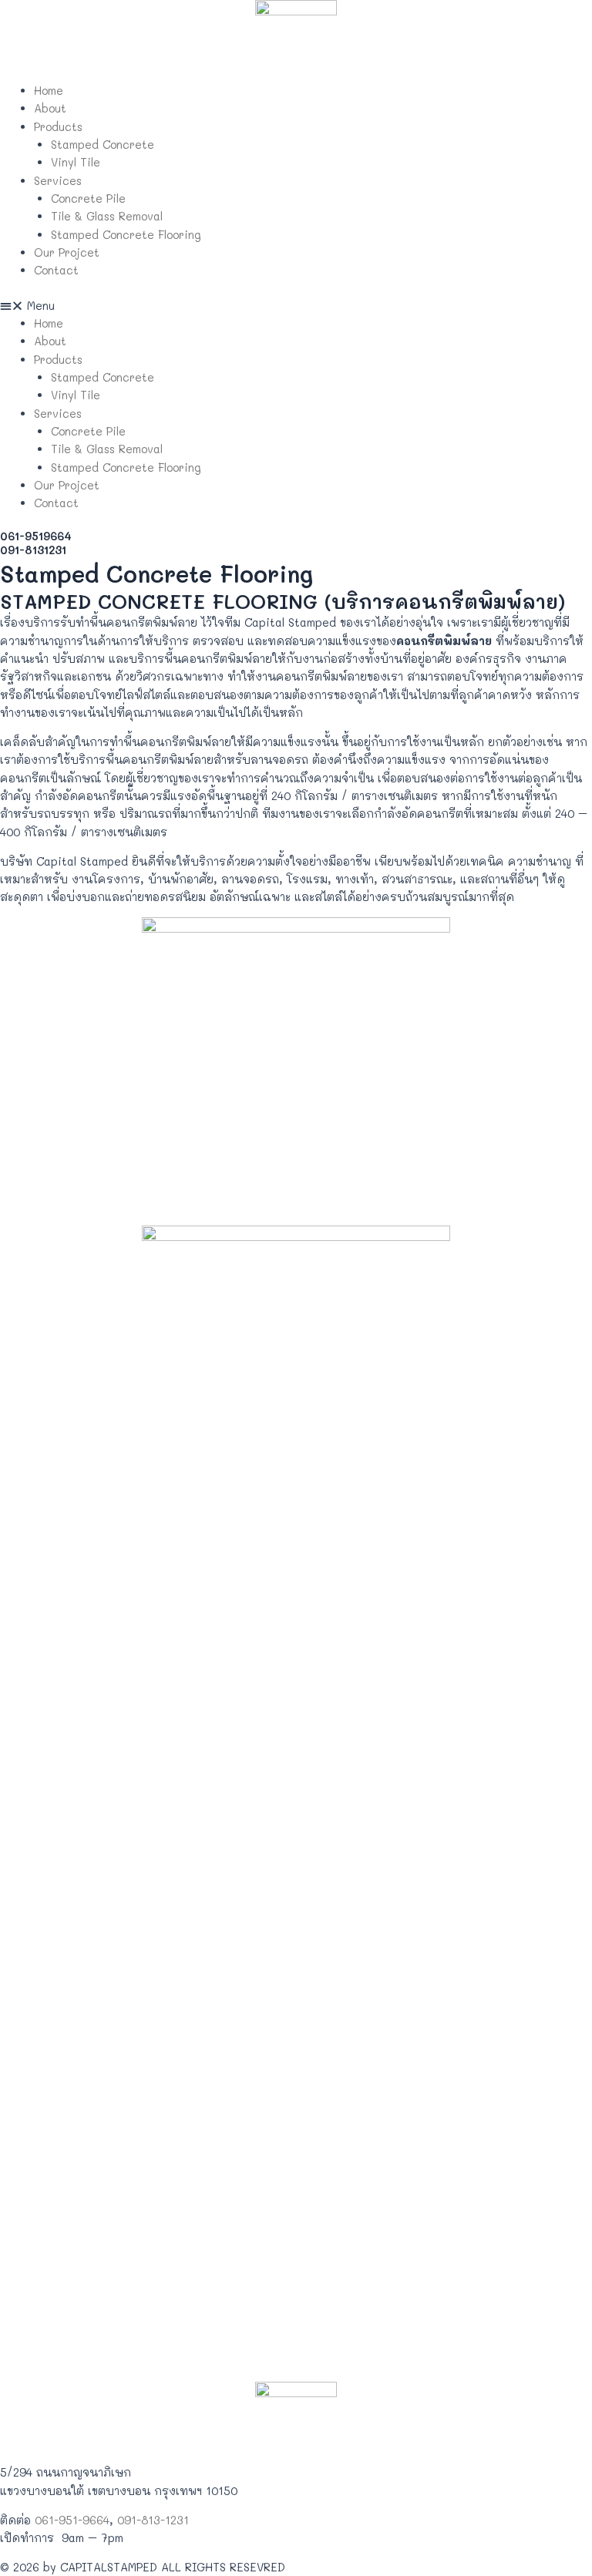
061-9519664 (36, 536)
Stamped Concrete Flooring (126, 235)
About (50, 108)
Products (58, 127)
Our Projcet (67, 252)
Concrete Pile (88, 198)
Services (58, 181)
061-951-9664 (72, 2520)
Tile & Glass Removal (107, 216)
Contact (56, 270)
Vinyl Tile (76, 162)
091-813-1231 (153, 2520)
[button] (296, 306)
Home (49, 91)
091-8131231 (33, 550)
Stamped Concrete (103, 145)
